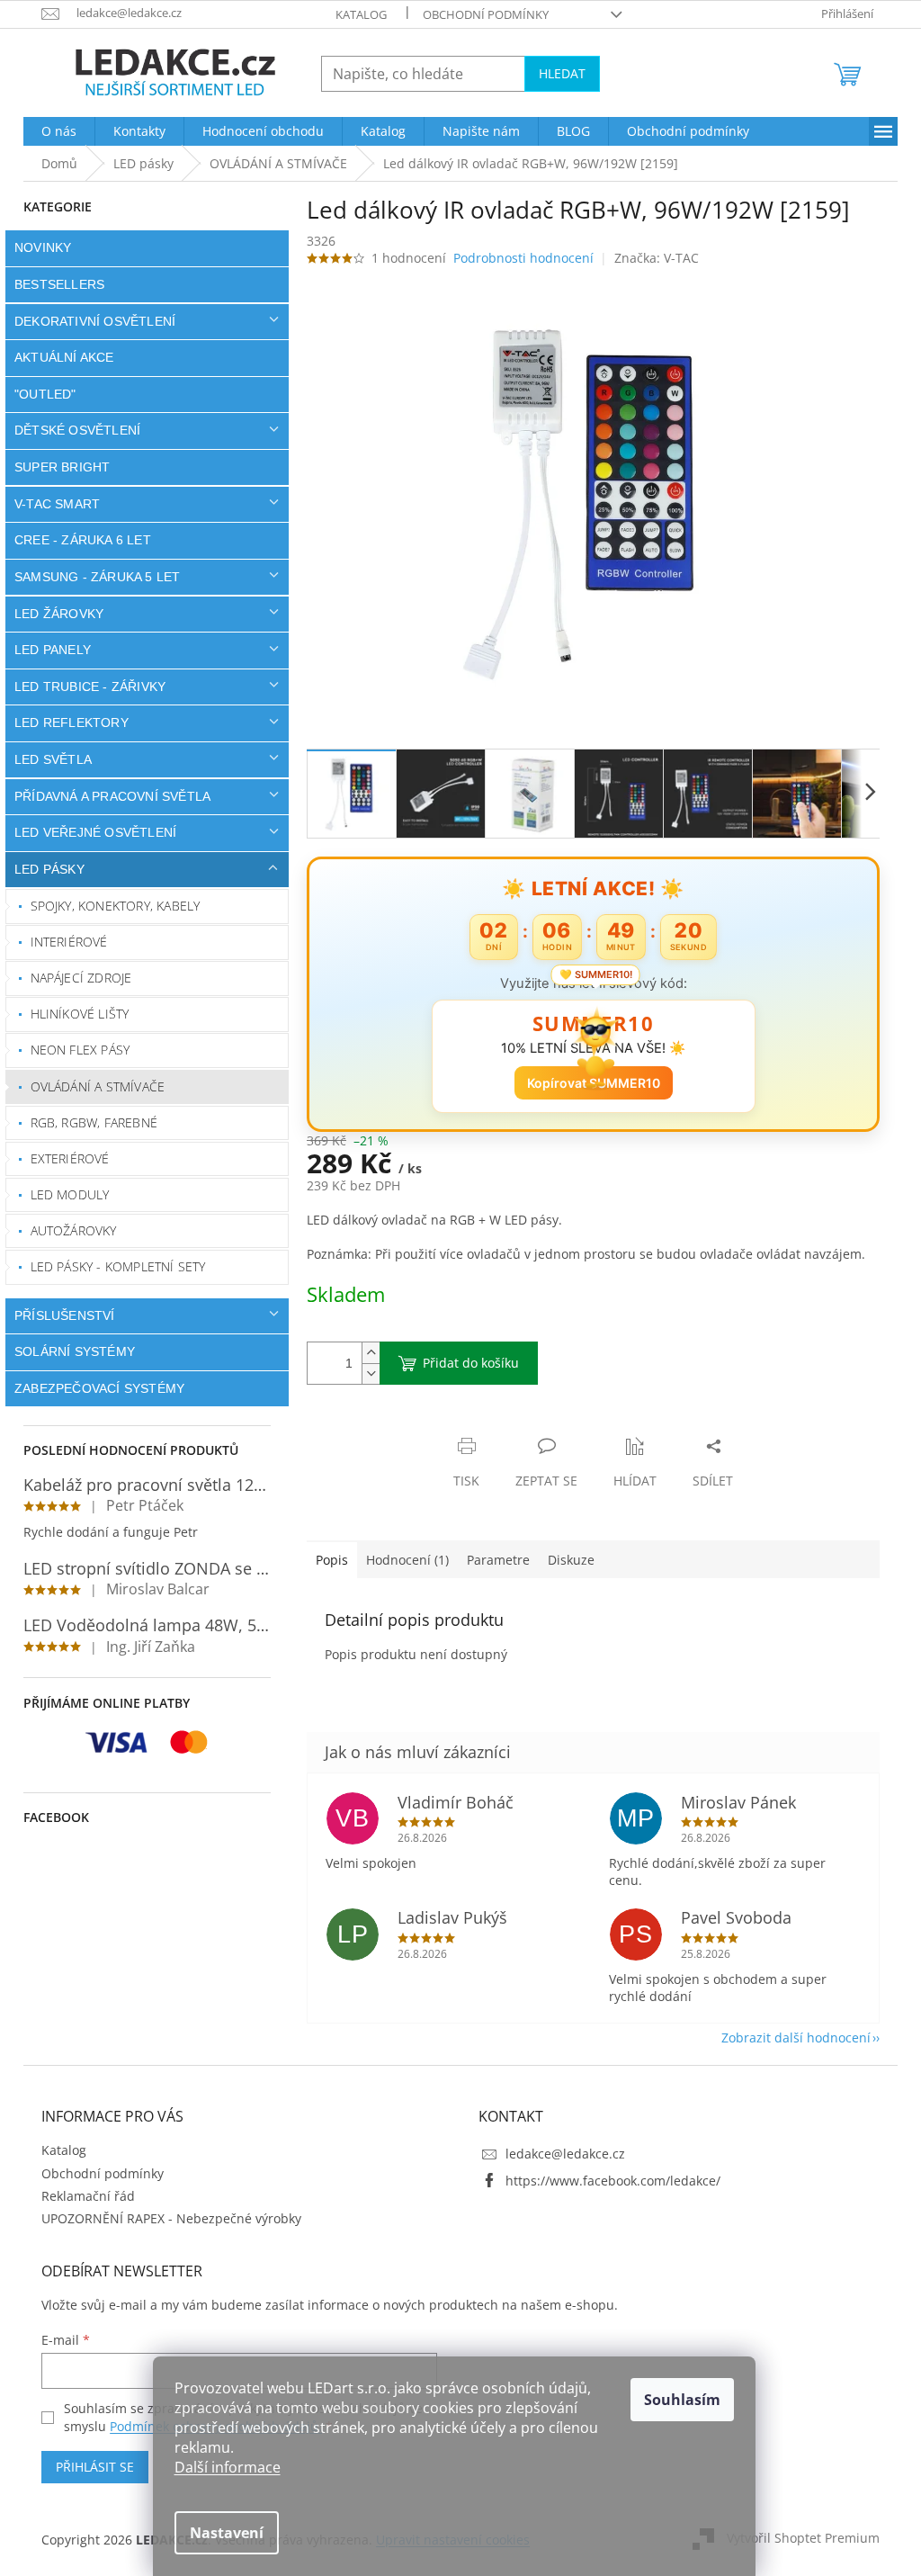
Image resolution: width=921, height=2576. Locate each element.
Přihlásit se (89, 2467)
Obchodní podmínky (479, 14)
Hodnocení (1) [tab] (401, 1560)
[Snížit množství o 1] (364, 1373)
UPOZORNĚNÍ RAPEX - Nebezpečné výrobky (165, 2218)
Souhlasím (682, 2400)
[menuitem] (53, 131)
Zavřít (397, 1427)
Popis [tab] (326, 1560)
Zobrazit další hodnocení (790, 2037)
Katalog (355, 14)
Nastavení (227, 2533)
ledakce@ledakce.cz (559, 2154)
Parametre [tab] (492, 1560)
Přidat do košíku (465, 1363)
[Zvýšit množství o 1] (364, 1353)
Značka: (649, 258)
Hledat (556, 73)
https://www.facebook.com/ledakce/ (607, 2181)
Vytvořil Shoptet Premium (797, 2538)
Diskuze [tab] (565, 1560)
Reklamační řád (82, 2196)
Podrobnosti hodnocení (517, 258)
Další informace (228, 2467)
